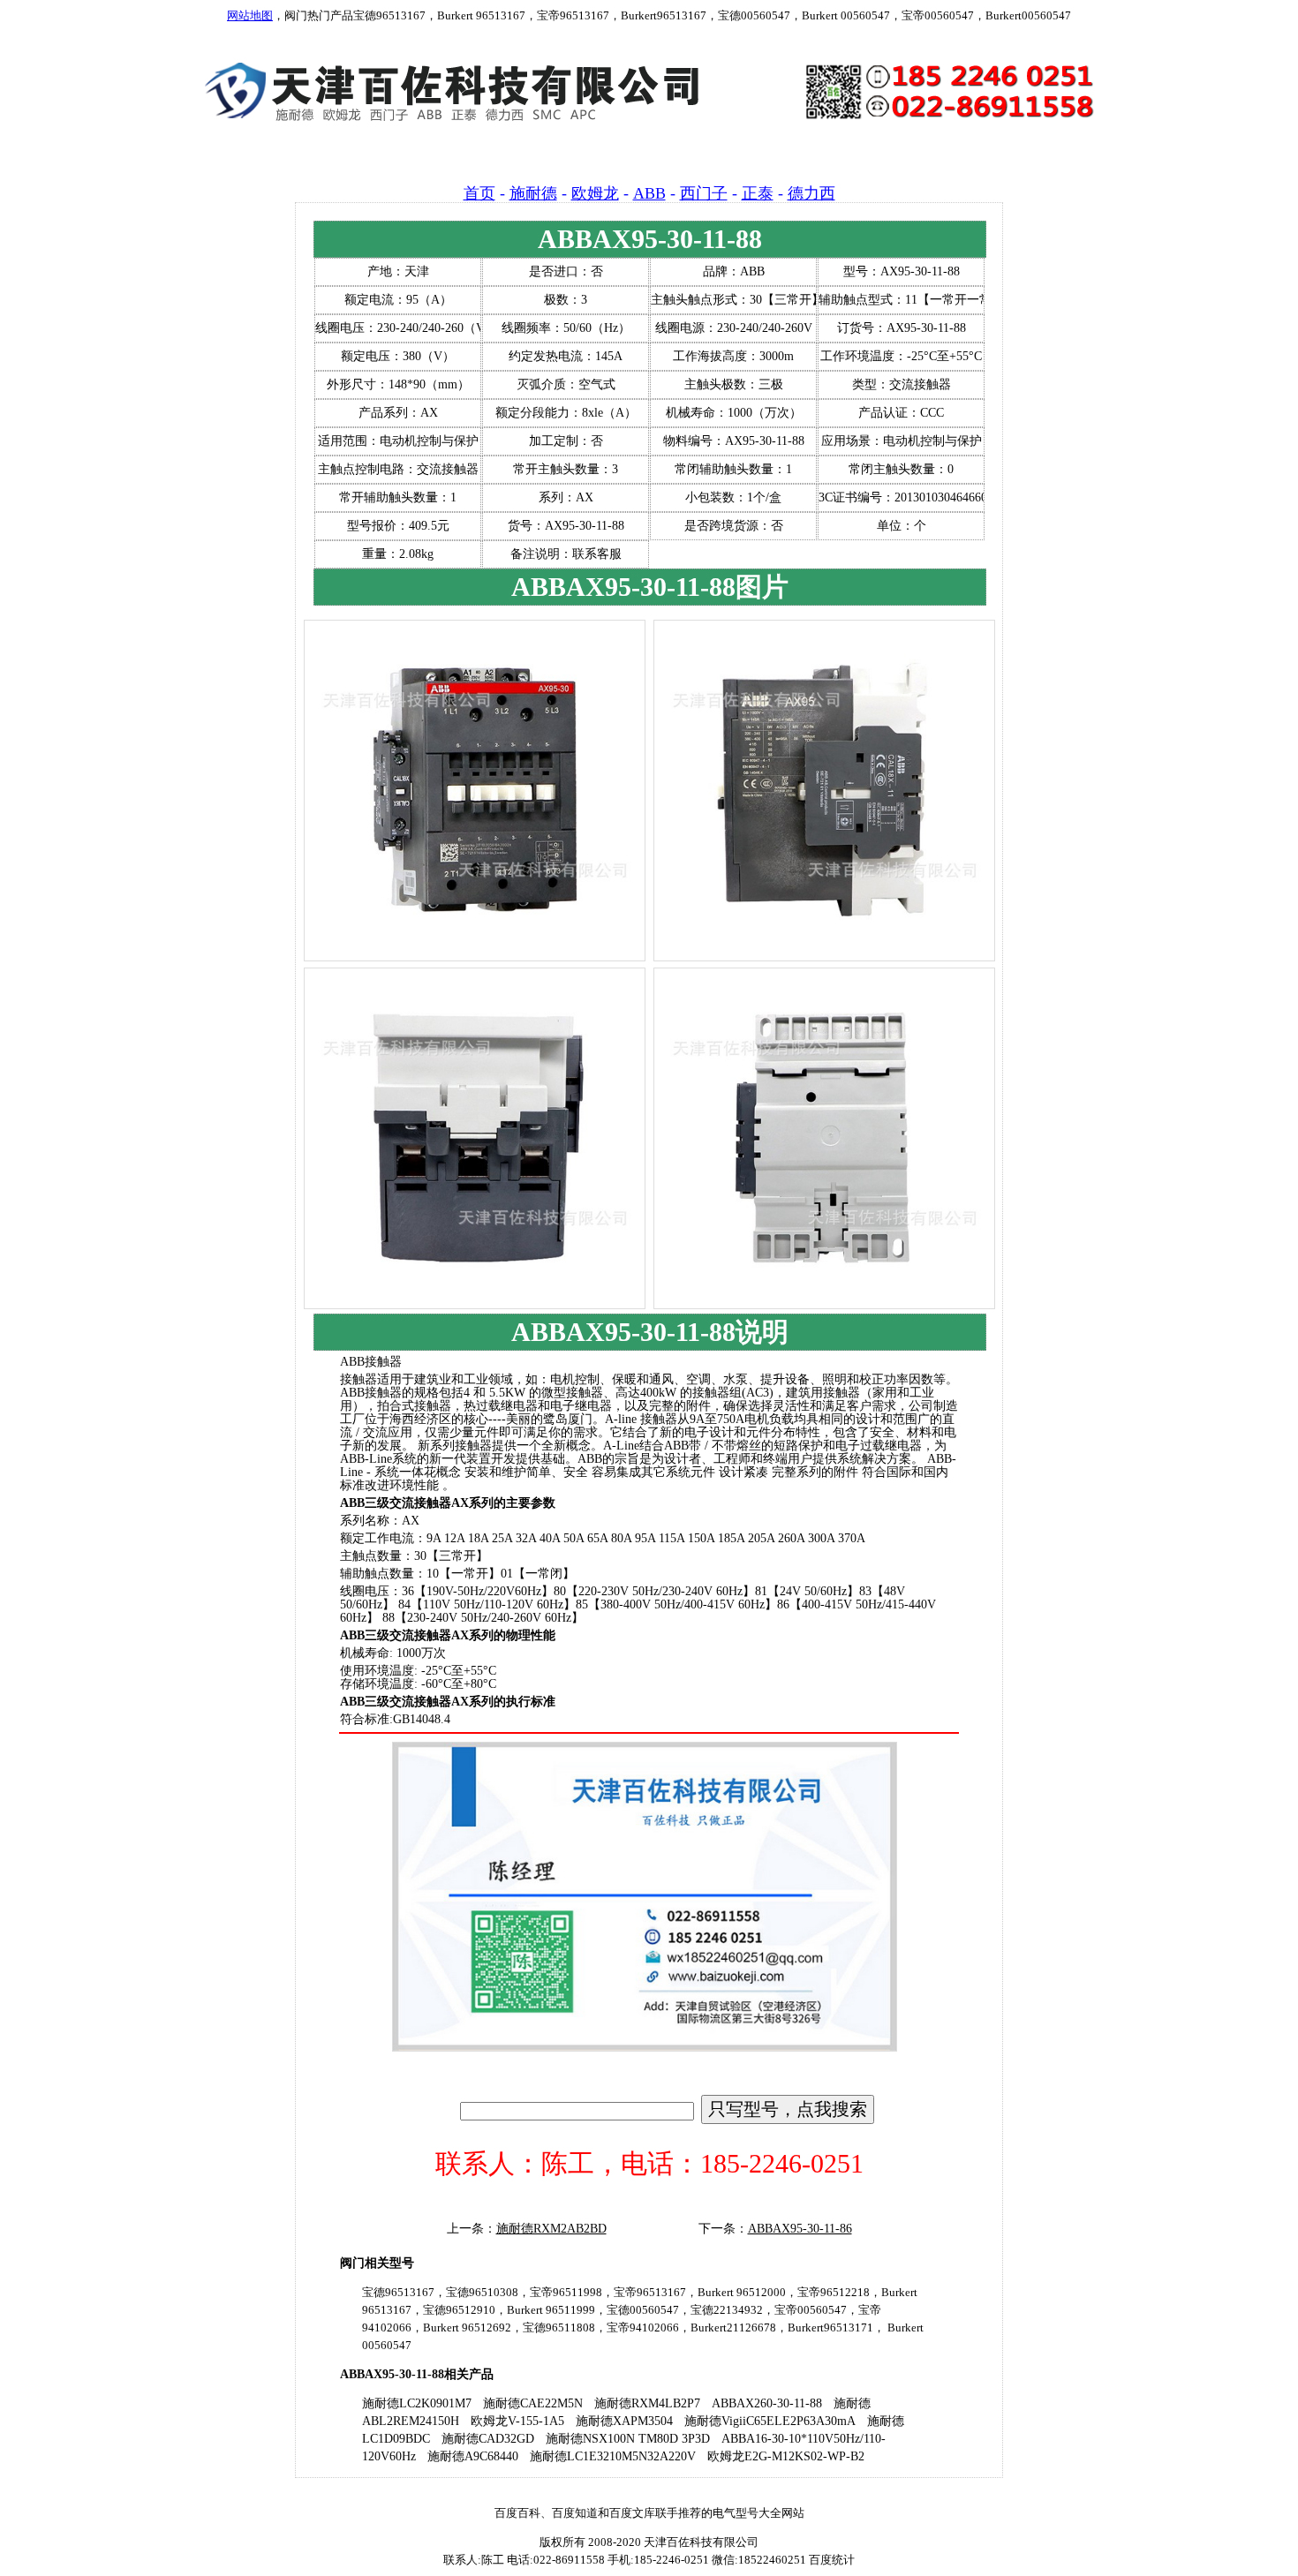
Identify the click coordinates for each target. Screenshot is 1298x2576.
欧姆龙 (595, 193)
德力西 (811, 193)
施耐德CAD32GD (488, 2439)
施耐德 (533, 193)
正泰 (758, 193)
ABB (649, 193)
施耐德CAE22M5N (533, 2403)
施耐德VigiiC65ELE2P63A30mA (770, 2421)
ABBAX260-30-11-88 (767, 2403)
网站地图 (250, 15)
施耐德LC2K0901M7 (417, 2403)
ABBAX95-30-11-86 (800, 2229)
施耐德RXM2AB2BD (551, 2229)
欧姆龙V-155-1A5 (517, 2421)
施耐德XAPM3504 (624, 2421)
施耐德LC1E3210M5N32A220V (613, 2456)
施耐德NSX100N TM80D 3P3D (628, 2439)
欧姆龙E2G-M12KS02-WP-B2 (786, 2456)
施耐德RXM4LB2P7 (647, 2403)
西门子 (704, 193)
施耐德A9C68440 (473, 2456)
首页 (479, 193)
